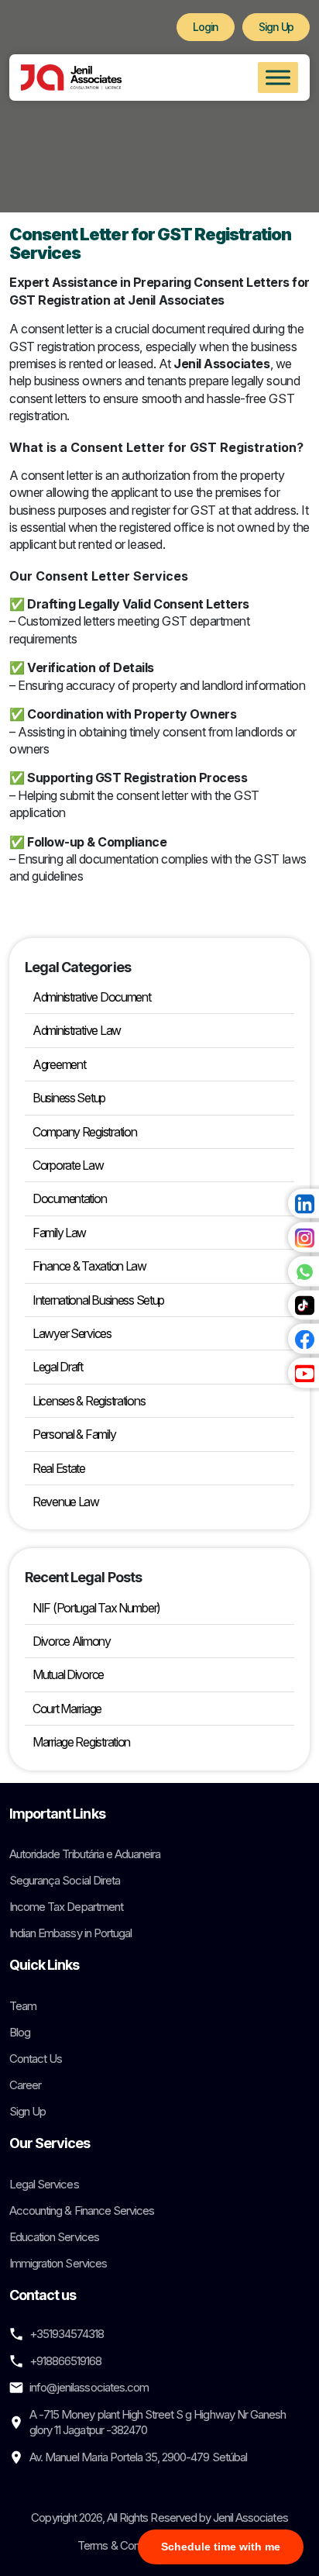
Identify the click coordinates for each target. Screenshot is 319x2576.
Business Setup (69, 1098)
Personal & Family (74, 1434)
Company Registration (84, 1132)
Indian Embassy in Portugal (70, 1933)
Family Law (59, 1233)
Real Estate (59, 1468)
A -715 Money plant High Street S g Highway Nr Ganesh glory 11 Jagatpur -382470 (158, 2422)
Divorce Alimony (72, 1641)
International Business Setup (98, 1300)
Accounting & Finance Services (82, 2210)
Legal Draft (58, 1367)
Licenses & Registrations (89, 1401)
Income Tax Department (66, 1907)
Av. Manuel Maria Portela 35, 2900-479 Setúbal (138, 2457)
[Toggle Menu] (278, 77)
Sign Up (276, 27)
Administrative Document (92, 997)
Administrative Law (77, 1030)
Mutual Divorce (68, 1674)
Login (206, 27)
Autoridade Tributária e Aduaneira (85, 1854)
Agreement (59, 1064)
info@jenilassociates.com (89, 2387)
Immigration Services (58, 2263)
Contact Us (36, 2059)
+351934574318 (67, 2334)
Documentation (69, 1198)
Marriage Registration (81, 1742)
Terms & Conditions (123, 2545)
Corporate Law (68, 1165)
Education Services (54, 2237)
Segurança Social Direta (65, 1880)
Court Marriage (67, 1709)
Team (23, 2006)
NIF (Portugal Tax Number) (96, 1608)
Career (25, 2085)
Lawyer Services (72, 1333)
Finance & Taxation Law (89, 1266)
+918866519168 (66, 2361)
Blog (20, 2032)
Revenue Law (66, 1502)
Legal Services (44, 2184)
